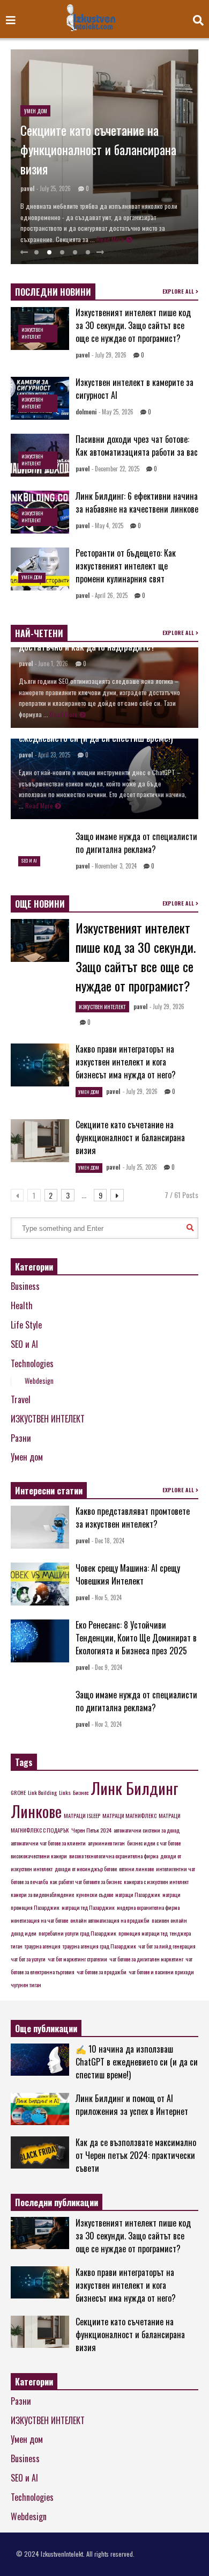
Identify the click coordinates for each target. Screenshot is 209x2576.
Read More (111, 239)
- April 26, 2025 (110, 595)
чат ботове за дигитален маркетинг (146, 1959)
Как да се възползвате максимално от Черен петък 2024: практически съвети (136, 2155)
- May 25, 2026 (116, 412)
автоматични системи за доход (147, 1830)
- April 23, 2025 (53, 755)
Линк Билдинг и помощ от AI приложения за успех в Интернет (132, 2105)
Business (25, 1286)
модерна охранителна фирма (148, 1907)
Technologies (32, 1363)
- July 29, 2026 (109, 355)
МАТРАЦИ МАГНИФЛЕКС (129, 1815)
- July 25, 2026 (54, 188)
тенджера (180, 1933)
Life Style (26, 1325)
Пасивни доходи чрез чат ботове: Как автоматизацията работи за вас (137, 446)
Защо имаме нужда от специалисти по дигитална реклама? (136, 843)
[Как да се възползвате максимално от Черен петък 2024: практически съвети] (40, 2152)
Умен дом (36, 111)
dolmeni (86, 412)
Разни (21, 1438)
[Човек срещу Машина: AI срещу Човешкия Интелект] (40, 1584)
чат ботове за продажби (102, 1972)
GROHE (18, 1792)
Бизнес (81, 1792)
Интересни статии (49, 1491)
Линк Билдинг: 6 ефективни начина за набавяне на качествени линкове (137, 502)
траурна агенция (43, 1946)
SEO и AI (29, 860)
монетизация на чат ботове (39, 1920)
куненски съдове (95, 1894)
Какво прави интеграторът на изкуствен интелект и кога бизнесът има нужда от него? (126, 1062)
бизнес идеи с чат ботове (154, 1843)
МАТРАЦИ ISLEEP (82, 1815)
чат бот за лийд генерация (167, 1946)
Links (65, 1792)
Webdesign (39, 1381)
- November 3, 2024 (114, 866)
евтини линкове (136, 1869)
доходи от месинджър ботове (86, 1869)
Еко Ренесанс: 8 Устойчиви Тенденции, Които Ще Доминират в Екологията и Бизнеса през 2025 (136, 1638)
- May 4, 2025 (107, 526)
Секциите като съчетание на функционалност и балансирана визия (98, 149)
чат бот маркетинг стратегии (77, 1959)
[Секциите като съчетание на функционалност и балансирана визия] (40, 1141)
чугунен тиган (26, 1984)
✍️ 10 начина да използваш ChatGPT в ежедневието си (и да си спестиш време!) (137, 2062)
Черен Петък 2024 (91, 1830)
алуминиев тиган (106, 1843)
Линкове (36, 1811)
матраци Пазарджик (138, 1894)
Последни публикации (57, 2202)
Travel (21, 1399)
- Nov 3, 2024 (107, 1724)
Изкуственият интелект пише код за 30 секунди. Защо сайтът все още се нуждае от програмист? (133, 325)
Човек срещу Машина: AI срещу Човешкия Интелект (128, 1574)
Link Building (42, 1792)
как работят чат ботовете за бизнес (86, 1881)
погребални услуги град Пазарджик (77, 1933)
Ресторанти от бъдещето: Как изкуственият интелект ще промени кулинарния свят (126, 566)
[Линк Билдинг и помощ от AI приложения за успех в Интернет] (40, 2109)
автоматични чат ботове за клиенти (48, 1843)
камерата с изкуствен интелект (156, 1881)
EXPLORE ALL (179, 291)
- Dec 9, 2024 (107, 1667)
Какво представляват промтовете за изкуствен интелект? (133, 1517)
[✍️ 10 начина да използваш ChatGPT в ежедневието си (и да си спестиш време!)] (40, 2060)
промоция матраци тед (143, 1933)
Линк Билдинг (135, 1788)
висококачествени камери (39, 1856)
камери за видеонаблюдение (42, 1894)
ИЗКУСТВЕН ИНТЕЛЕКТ (32, 333)
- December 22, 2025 (115, 469)
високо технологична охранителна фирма (114, 1856)
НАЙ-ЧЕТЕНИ (39, 633)
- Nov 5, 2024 (107, 1597)
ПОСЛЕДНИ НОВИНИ (53, 292)
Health (22, 1305)
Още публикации (46, 2028)
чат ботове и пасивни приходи (161, 1972)
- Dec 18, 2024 (108, 1541)
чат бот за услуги (28, 1959)
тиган (17, 1946)
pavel (27, 188)
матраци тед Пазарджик (88, 1907)
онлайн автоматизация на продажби (110, 1920)
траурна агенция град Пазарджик (99, 1946)
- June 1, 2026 (51, 663)
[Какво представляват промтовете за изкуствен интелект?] (40, 1527)
